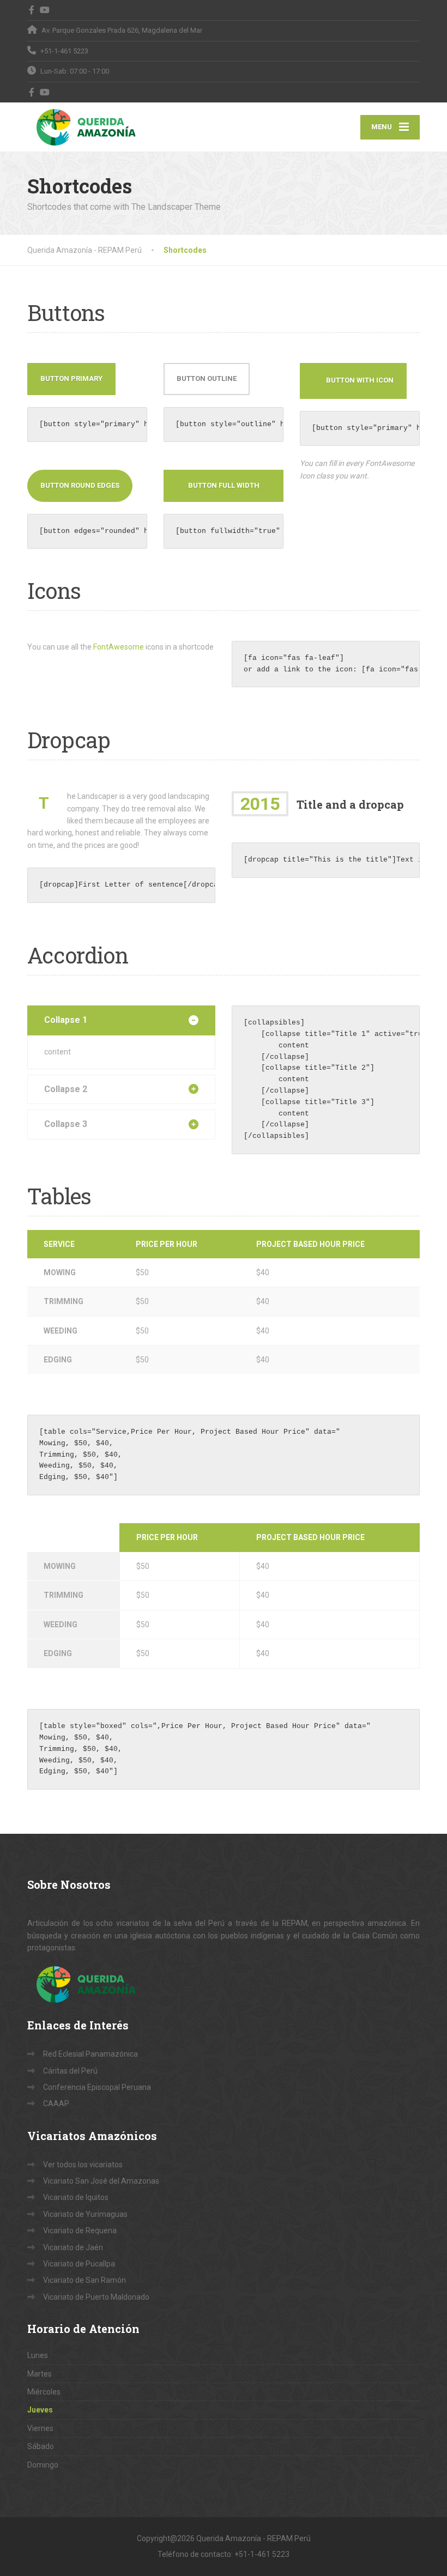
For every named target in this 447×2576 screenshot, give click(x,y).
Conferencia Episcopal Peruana (97, 2087)
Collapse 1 (66, 1020)
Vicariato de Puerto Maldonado (96, 2297)
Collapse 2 (66, 1089)
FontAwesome (119, 647)
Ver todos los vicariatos (83, 2165)
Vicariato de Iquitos (76, 2197)
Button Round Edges (80, 485)
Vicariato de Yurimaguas (85, 2214)
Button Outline (207, 378)
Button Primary (71, 378)
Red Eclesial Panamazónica (90, 2054)
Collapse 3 (66, 1124)
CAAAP (56, 2104)
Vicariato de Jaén (73, 2247)
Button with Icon (360, 380)
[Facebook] (32, 10)
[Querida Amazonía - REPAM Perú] (94, 127)
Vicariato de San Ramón (84, 2280)
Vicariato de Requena (80, 2230)
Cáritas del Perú (70, 2071)
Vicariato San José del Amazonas (101, 2181)
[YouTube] (45, 10)
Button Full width (224, 485)
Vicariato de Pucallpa (79, 2264)
